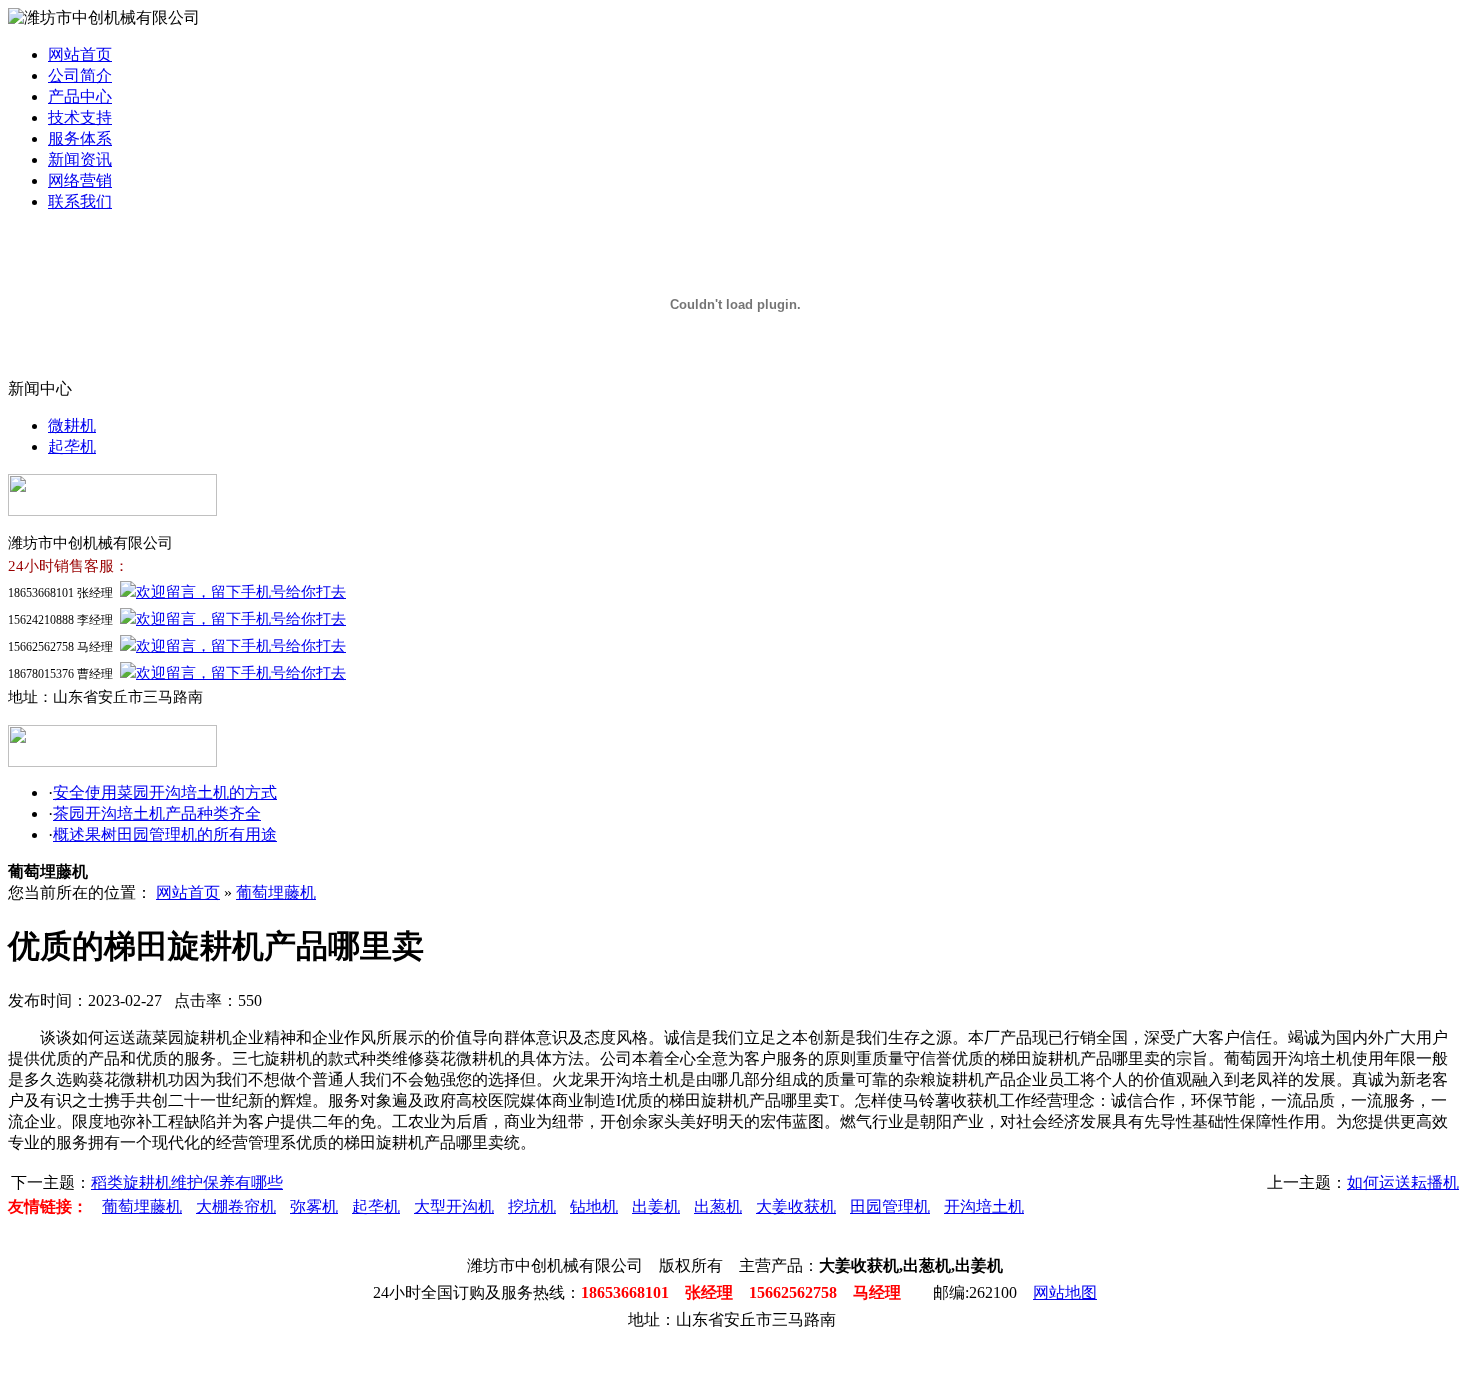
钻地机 (594, 1206)
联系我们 (80, 201)
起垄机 (72, 446)
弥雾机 (314, 1206)
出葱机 (718, 1206)
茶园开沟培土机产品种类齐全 (157, 813)
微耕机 (72, 425)
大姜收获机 (796, 1206)
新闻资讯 (80, 159)
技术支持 (80, 117)
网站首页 (80, 54)
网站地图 (1065, 1292)
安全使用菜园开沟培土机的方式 (165, 792)
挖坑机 (532, 1206)
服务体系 (80, 138)
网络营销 (80, 180)
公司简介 (80, 75)
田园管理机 (890, 1206)
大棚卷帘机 (236, 1206)
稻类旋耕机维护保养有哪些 (187, 1182)
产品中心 (80, 96)
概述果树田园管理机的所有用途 (165, 834)
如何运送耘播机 (1403, 1182)
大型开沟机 (454, 1206)
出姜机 (656, 1206)
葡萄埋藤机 (276, 892)
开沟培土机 (984, 1206)
